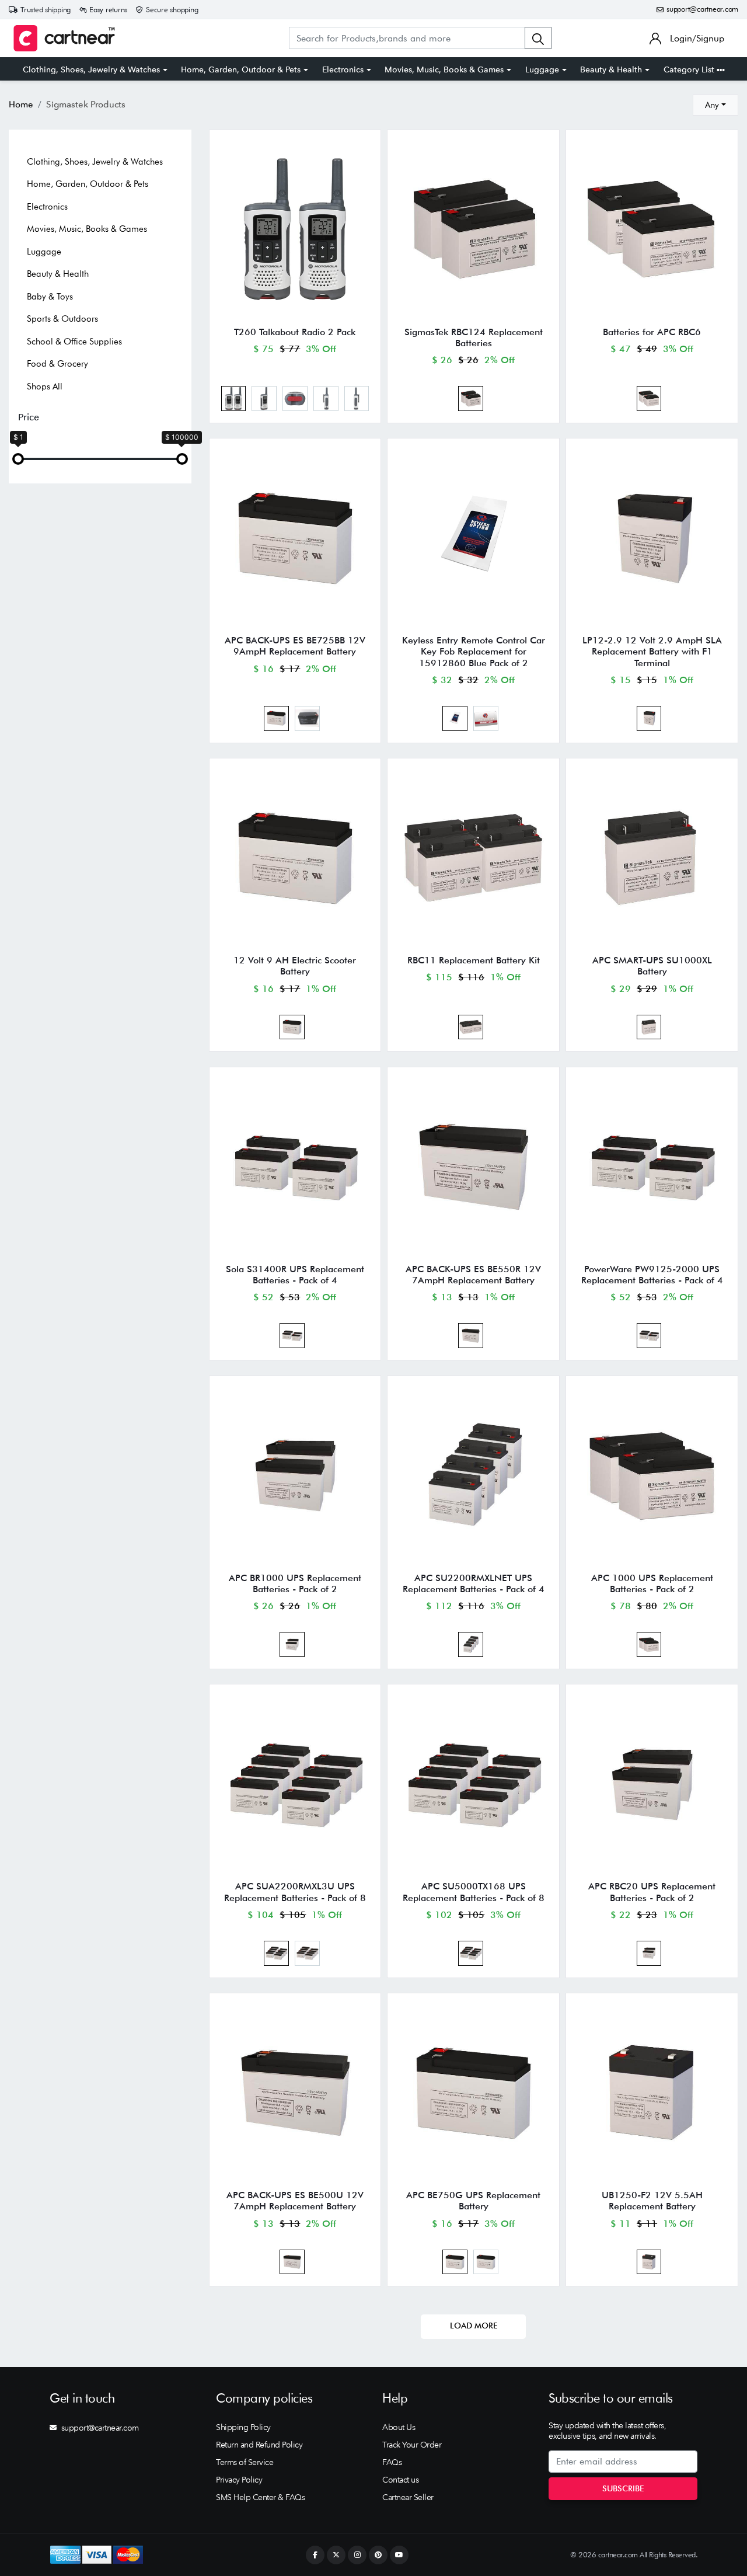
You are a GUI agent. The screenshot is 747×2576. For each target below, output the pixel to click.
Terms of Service (245, 2462)
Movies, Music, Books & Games (444, 69)
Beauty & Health (611, 69)
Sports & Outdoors (62, 319)
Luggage (542, 69)
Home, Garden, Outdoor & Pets (241, 69)
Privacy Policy (239, 2480)
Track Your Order (412, 2445)
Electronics (343, 69)
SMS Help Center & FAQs (260, 2497)
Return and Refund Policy (259, 2445)
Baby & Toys (50, 297)
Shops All (45, 387)
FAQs (392, 2462)
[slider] (18, 459)
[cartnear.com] (64, 38)
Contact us (400, 2480)
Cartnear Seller (408, 2497)
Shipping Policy (243, 2427)
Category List (690, 69)
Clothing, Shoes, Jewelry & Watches (91, 69)
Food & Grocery (57, 364)
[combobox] (715, 105)
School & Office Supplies (74, 342)
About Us (399, 2427)
